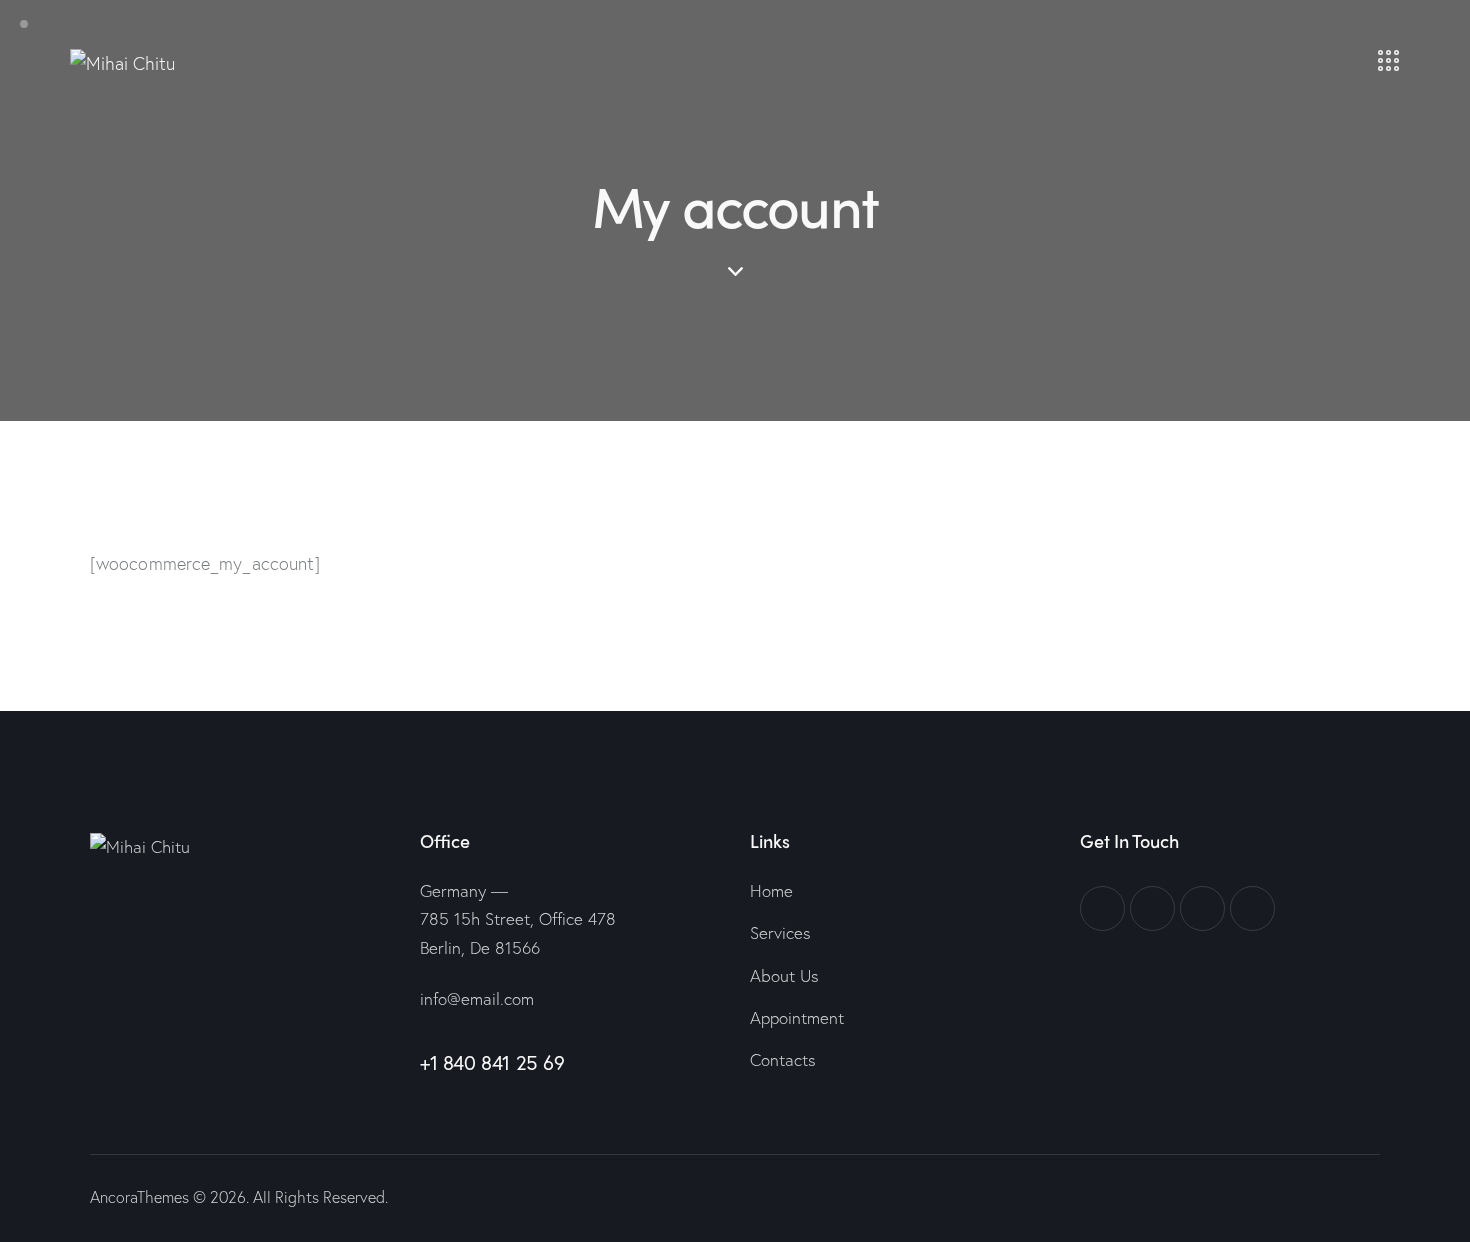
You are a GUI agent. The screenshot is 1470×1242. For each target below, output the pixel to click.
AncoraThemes (139, 1196)
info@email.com (477, 998)
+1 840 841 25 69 (492, 1062)
